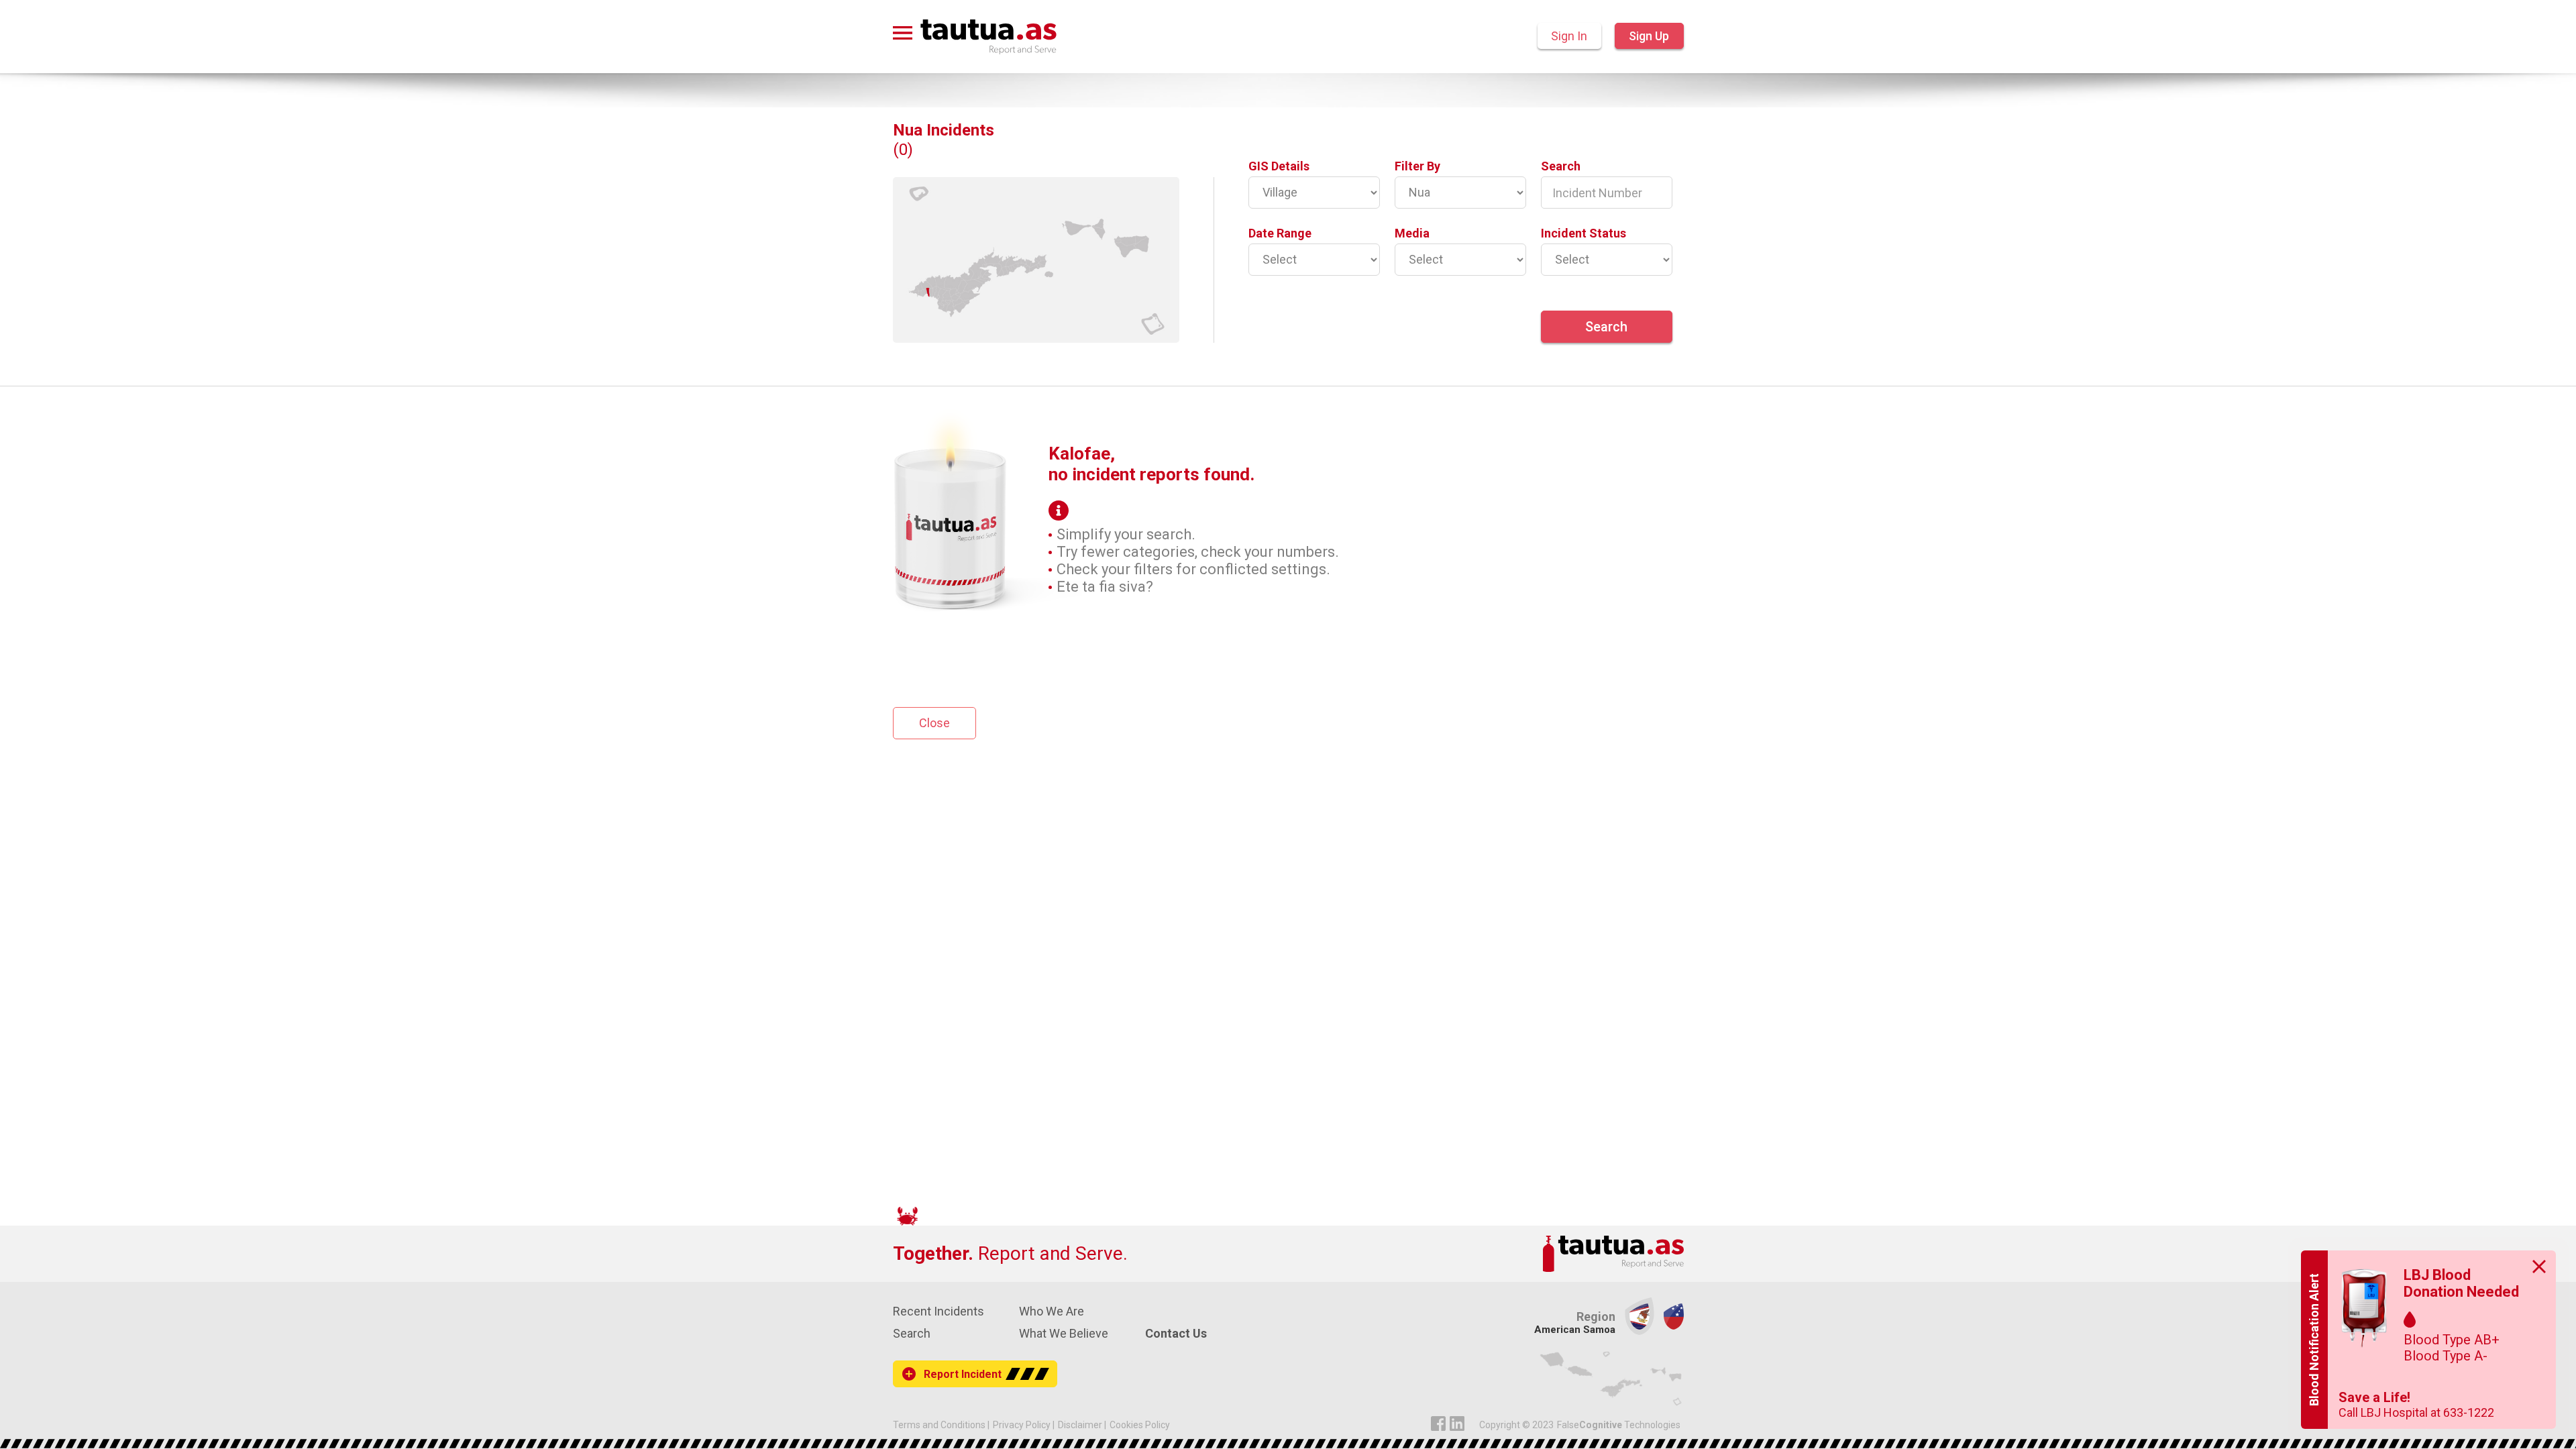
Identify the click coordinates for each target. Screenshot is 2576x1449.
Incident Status (1584, 233)
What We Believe (1064, 1333)
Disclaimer (1080, 1425)
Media (1412, 233)
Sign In (1569, 36)
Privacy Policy (1022, 1425)
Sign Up (1649, 36)
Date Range (1280, 233)
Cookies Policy (1140, 1425)
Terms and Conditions (939, 1425)
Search (1561, 166)
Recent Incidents (938, 1311)
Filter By (1417, 166)
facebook (1438, 1424)
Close (934, 723)
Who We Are (1052, 1311)
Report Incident (963, 1374)
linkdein (1457, 1424)
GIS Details (1279, 166)
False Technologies (1619, 1425)
